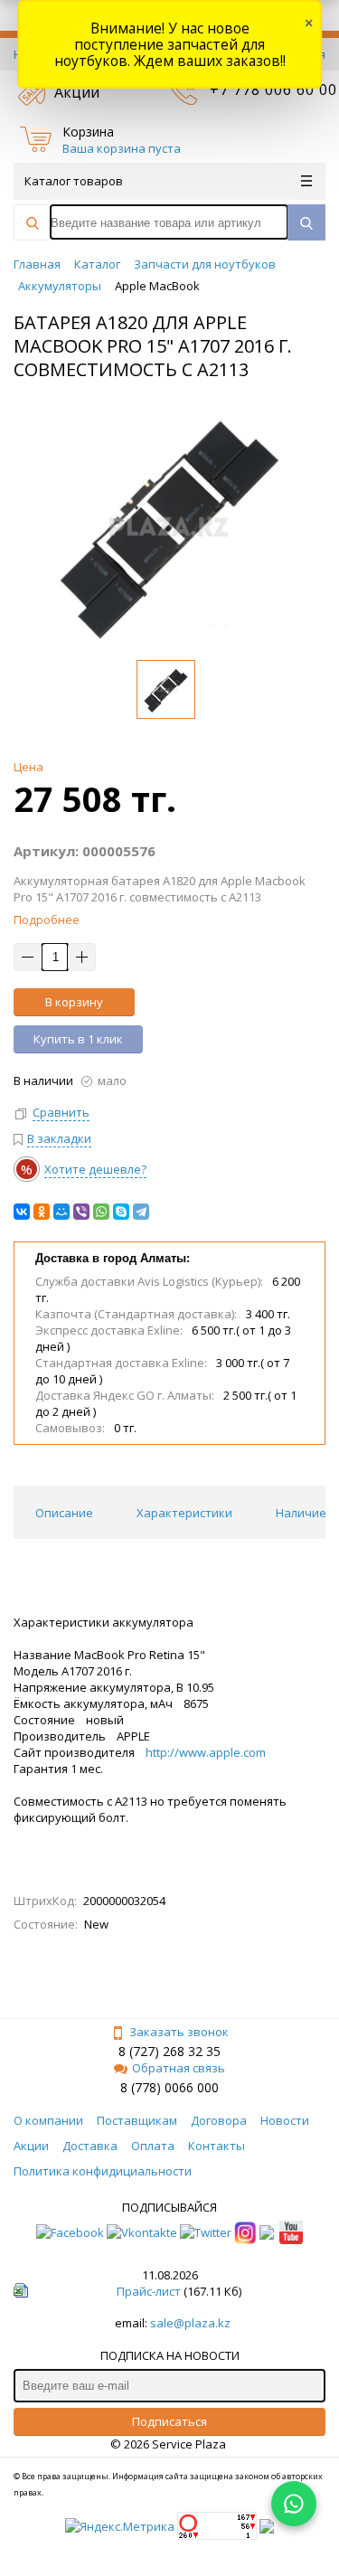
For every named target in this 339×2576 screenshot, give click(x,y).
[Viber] (81, 1212)
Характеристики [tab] (184, 1513)
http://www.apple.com (206, 1752)
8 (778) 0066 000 (169, 2087)
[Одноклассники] (42, 1212)
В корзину (74, 1002)
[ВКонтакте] (22, 1212)
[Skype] (121, 1212)
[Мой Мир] (61, 1212)
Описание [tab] (64, 1513)
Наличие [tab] (301, 1513)
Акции (77, 92)
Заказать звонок (179, 2032)
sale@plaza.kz (190, 2323)
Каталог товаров (74, 181)
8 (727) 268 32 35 (169, 2051)
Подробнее (47, 920)
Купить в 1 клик (78, 1039)
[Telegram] (141, 1212)
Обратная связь (179, 2068)
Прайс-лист (149, 2291)
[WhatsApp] (101, 1212)
